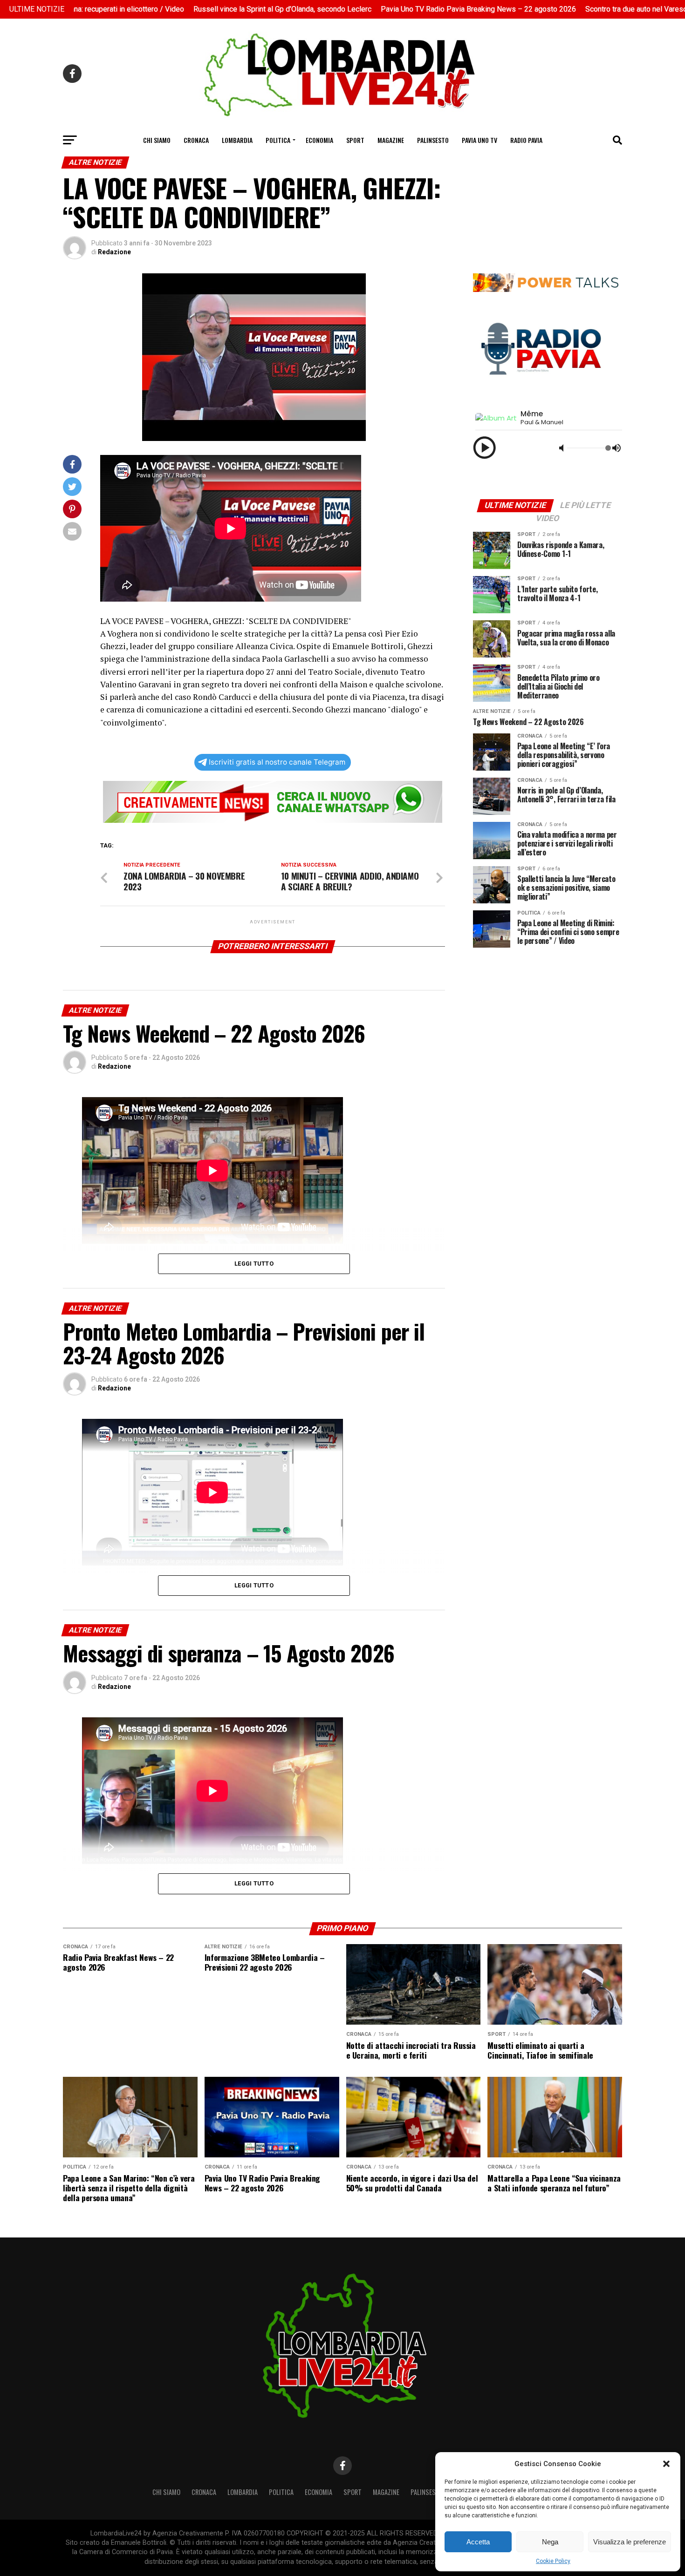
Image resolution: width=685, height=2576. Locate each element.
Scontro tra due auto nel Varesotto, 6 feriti (599, 9)
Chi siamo (157, 140)
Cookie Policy (553, 2561)
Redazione (114, 252)
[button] (666, 2464)
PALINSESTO (433, 140)
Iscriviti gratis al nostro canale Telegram (277, 762)
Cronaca (196, 140)
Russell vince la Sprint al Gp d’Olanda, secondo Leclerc (228, 9)
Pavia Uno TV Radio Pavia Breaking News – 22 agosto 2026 (424, 9)
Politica (278, 140)
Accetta (478, 2542)
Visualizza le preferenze (630, 2542)
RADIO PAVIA (526, 140)
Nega (550, 2542)
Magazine (391, 140)
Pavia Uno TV (479, 140)
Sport (355, 140)
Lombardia (237, 140)
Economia (319, 140)
